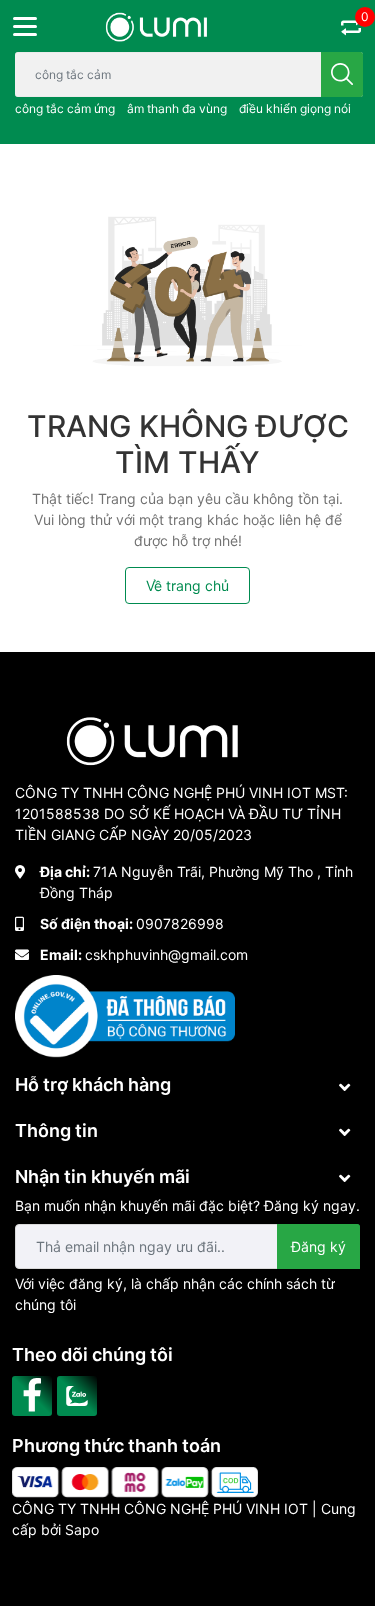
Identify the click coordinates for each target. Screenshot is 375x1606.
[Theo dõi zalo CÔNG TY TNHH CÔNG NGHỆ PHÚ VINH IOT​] (79, 1394)
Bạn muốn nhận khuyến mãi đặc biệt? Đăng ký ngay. (187, 1205)
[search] (342, 74)
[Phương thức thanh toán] (135, 1480)
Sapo (82, 1529)
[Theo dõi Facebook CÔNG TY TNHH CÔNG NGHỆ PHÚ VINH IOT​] (34, 1394)
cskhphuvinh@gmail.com (166, 954)
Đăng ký (318, 1246)
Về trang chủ (187, 585)
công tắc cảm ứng (65, 108)
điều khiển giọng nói (295, 108)
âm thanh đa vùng (177, 108)
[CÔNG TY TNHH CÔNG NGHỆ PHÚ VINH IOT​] (157, 27)
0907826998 (180, 923)
